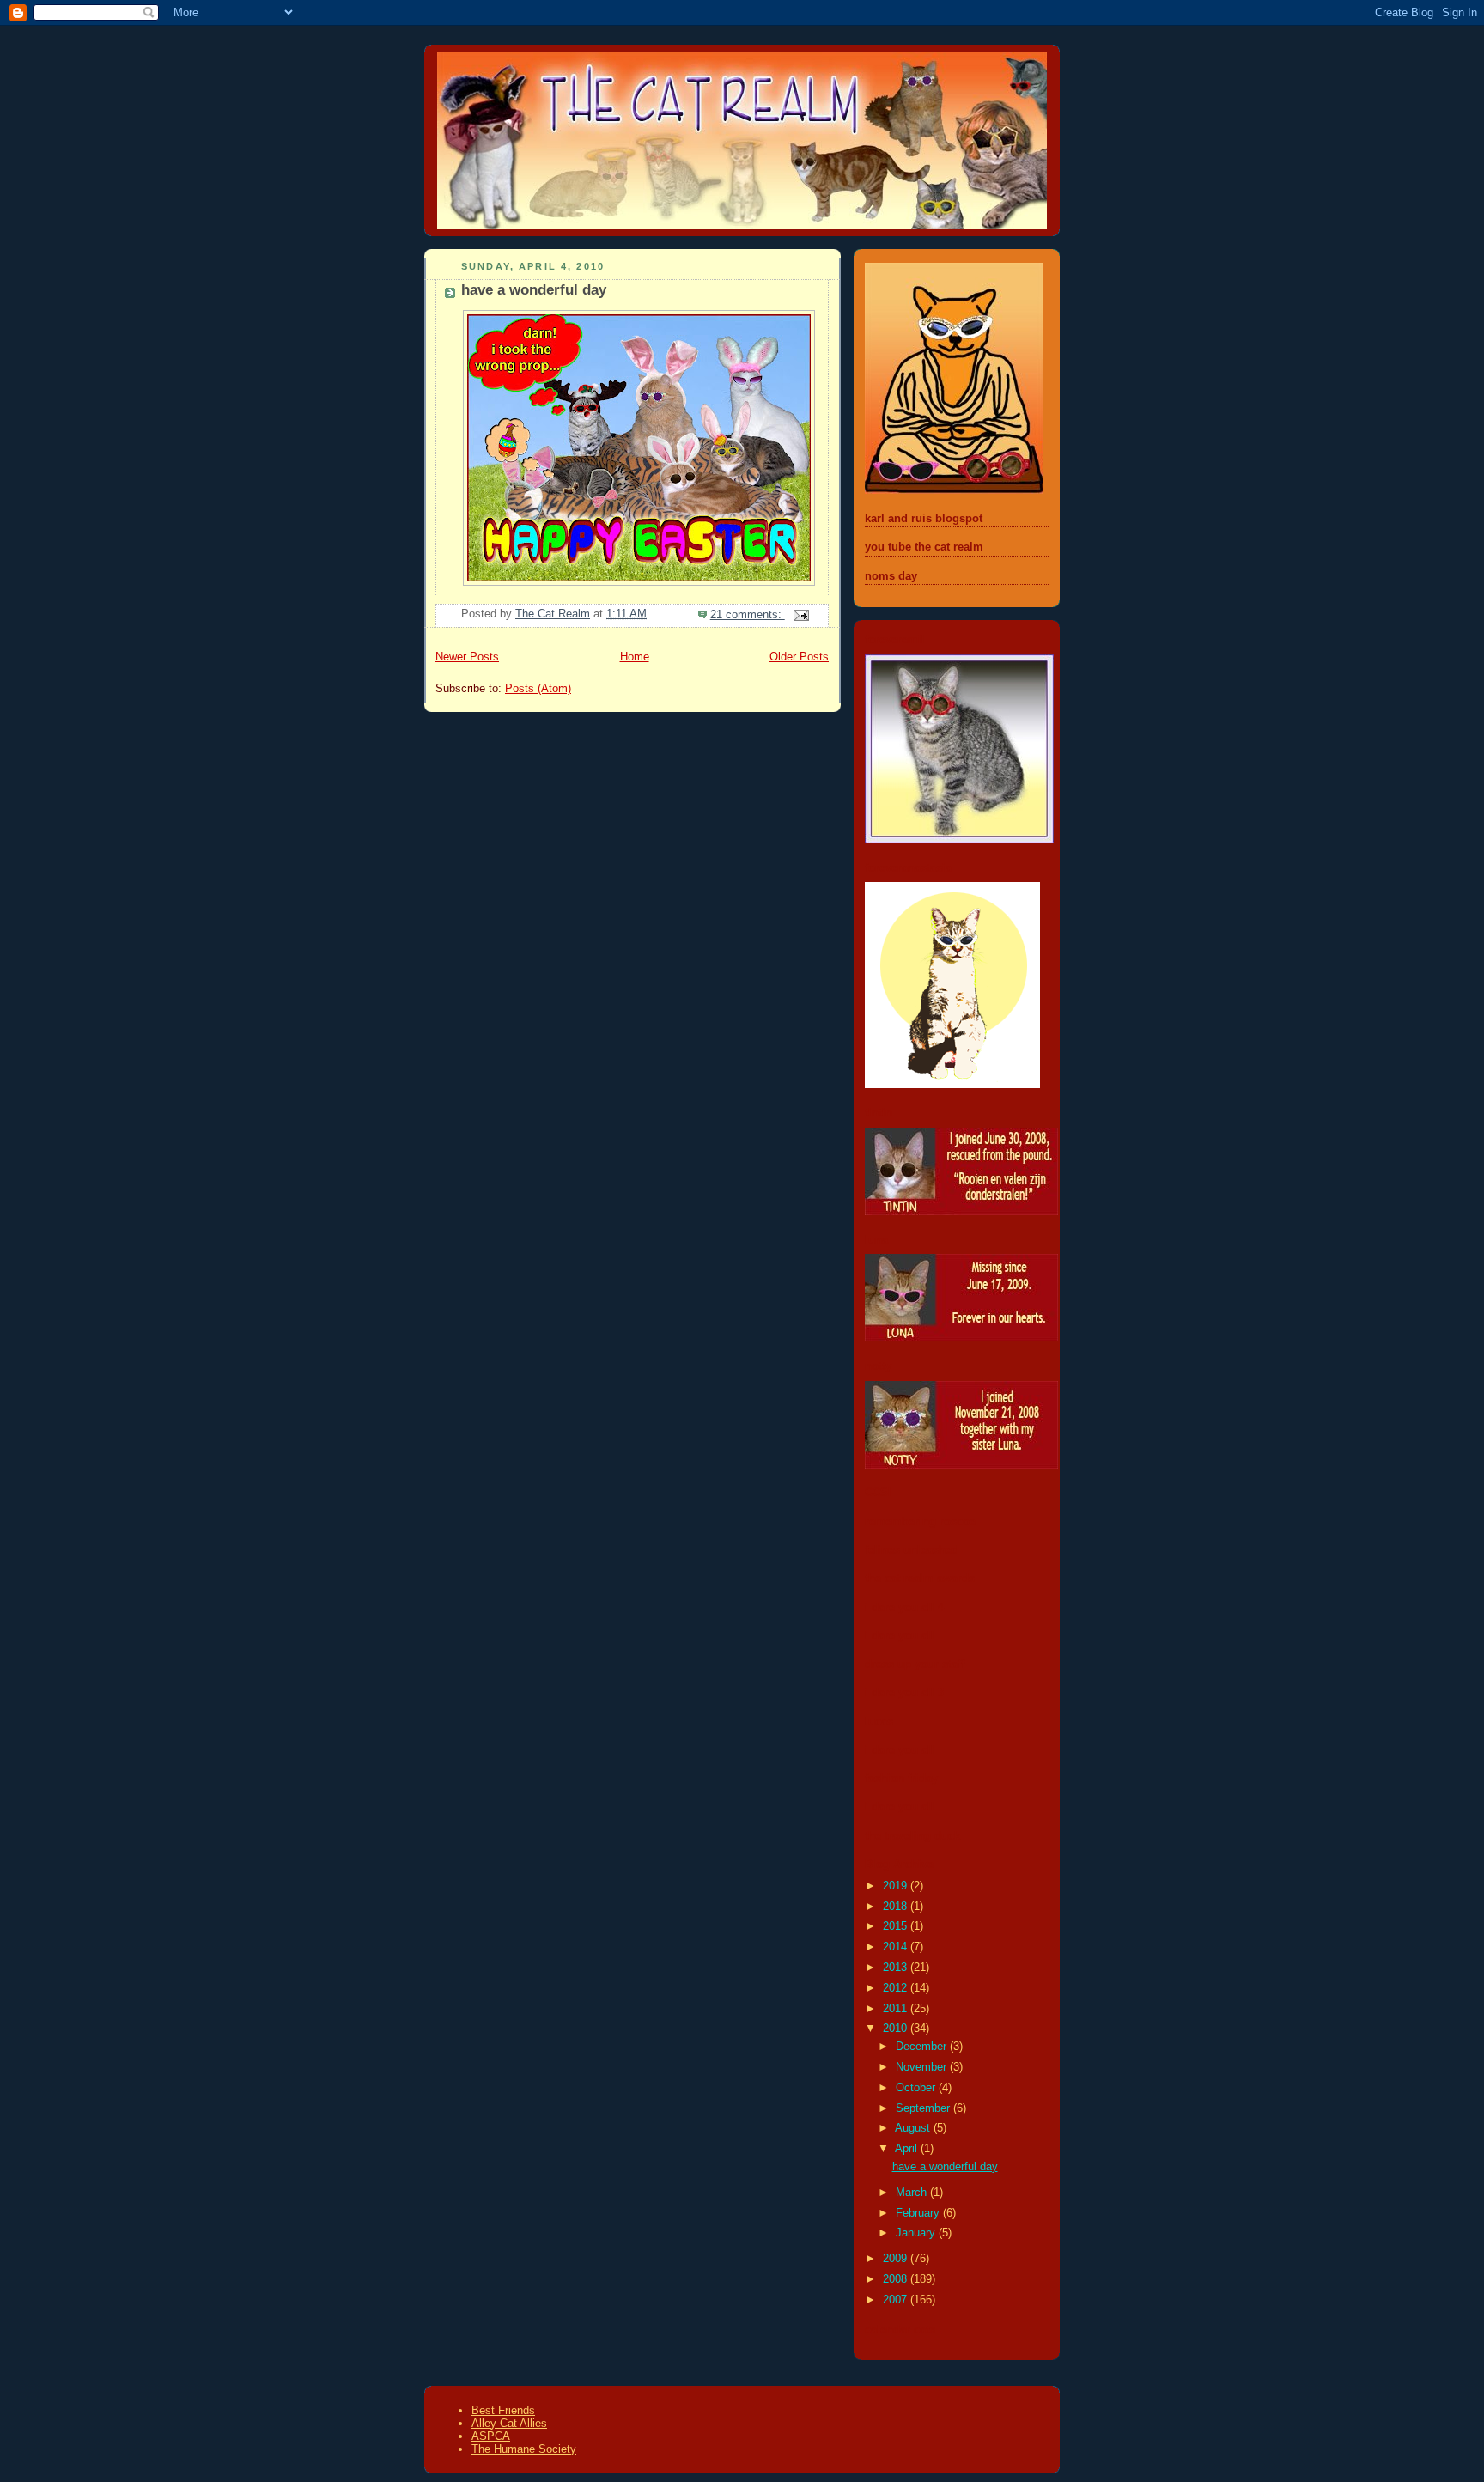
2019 (897, 1886)
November (923, 2067)
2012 (897, 1988)
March (913, 2193)
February (919, 2213)
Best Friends (503, 2410)
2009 (897, 2259)
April (908, 2149)
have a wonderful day (534, 290)
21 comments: (748, 615)
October (917, 2088)
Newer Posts (467, 657)
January (917, 2233)
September (924, 2108)
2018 (897, 1907)
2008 (897, 2279)
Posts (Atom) (538, 689)
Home (635, 657)
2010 (897, 2029)
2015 (897, 1926)
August (914, 2128)
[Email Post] (800, 615)
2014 (897, 1947)
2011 (897, 2009)
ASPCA (491, 2436)
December (923, 2047)
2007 (897, 2300)
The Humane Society (524, 2449)
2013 (897, 1968)
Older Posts (799, 657)
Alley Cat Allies (509, 2423)
